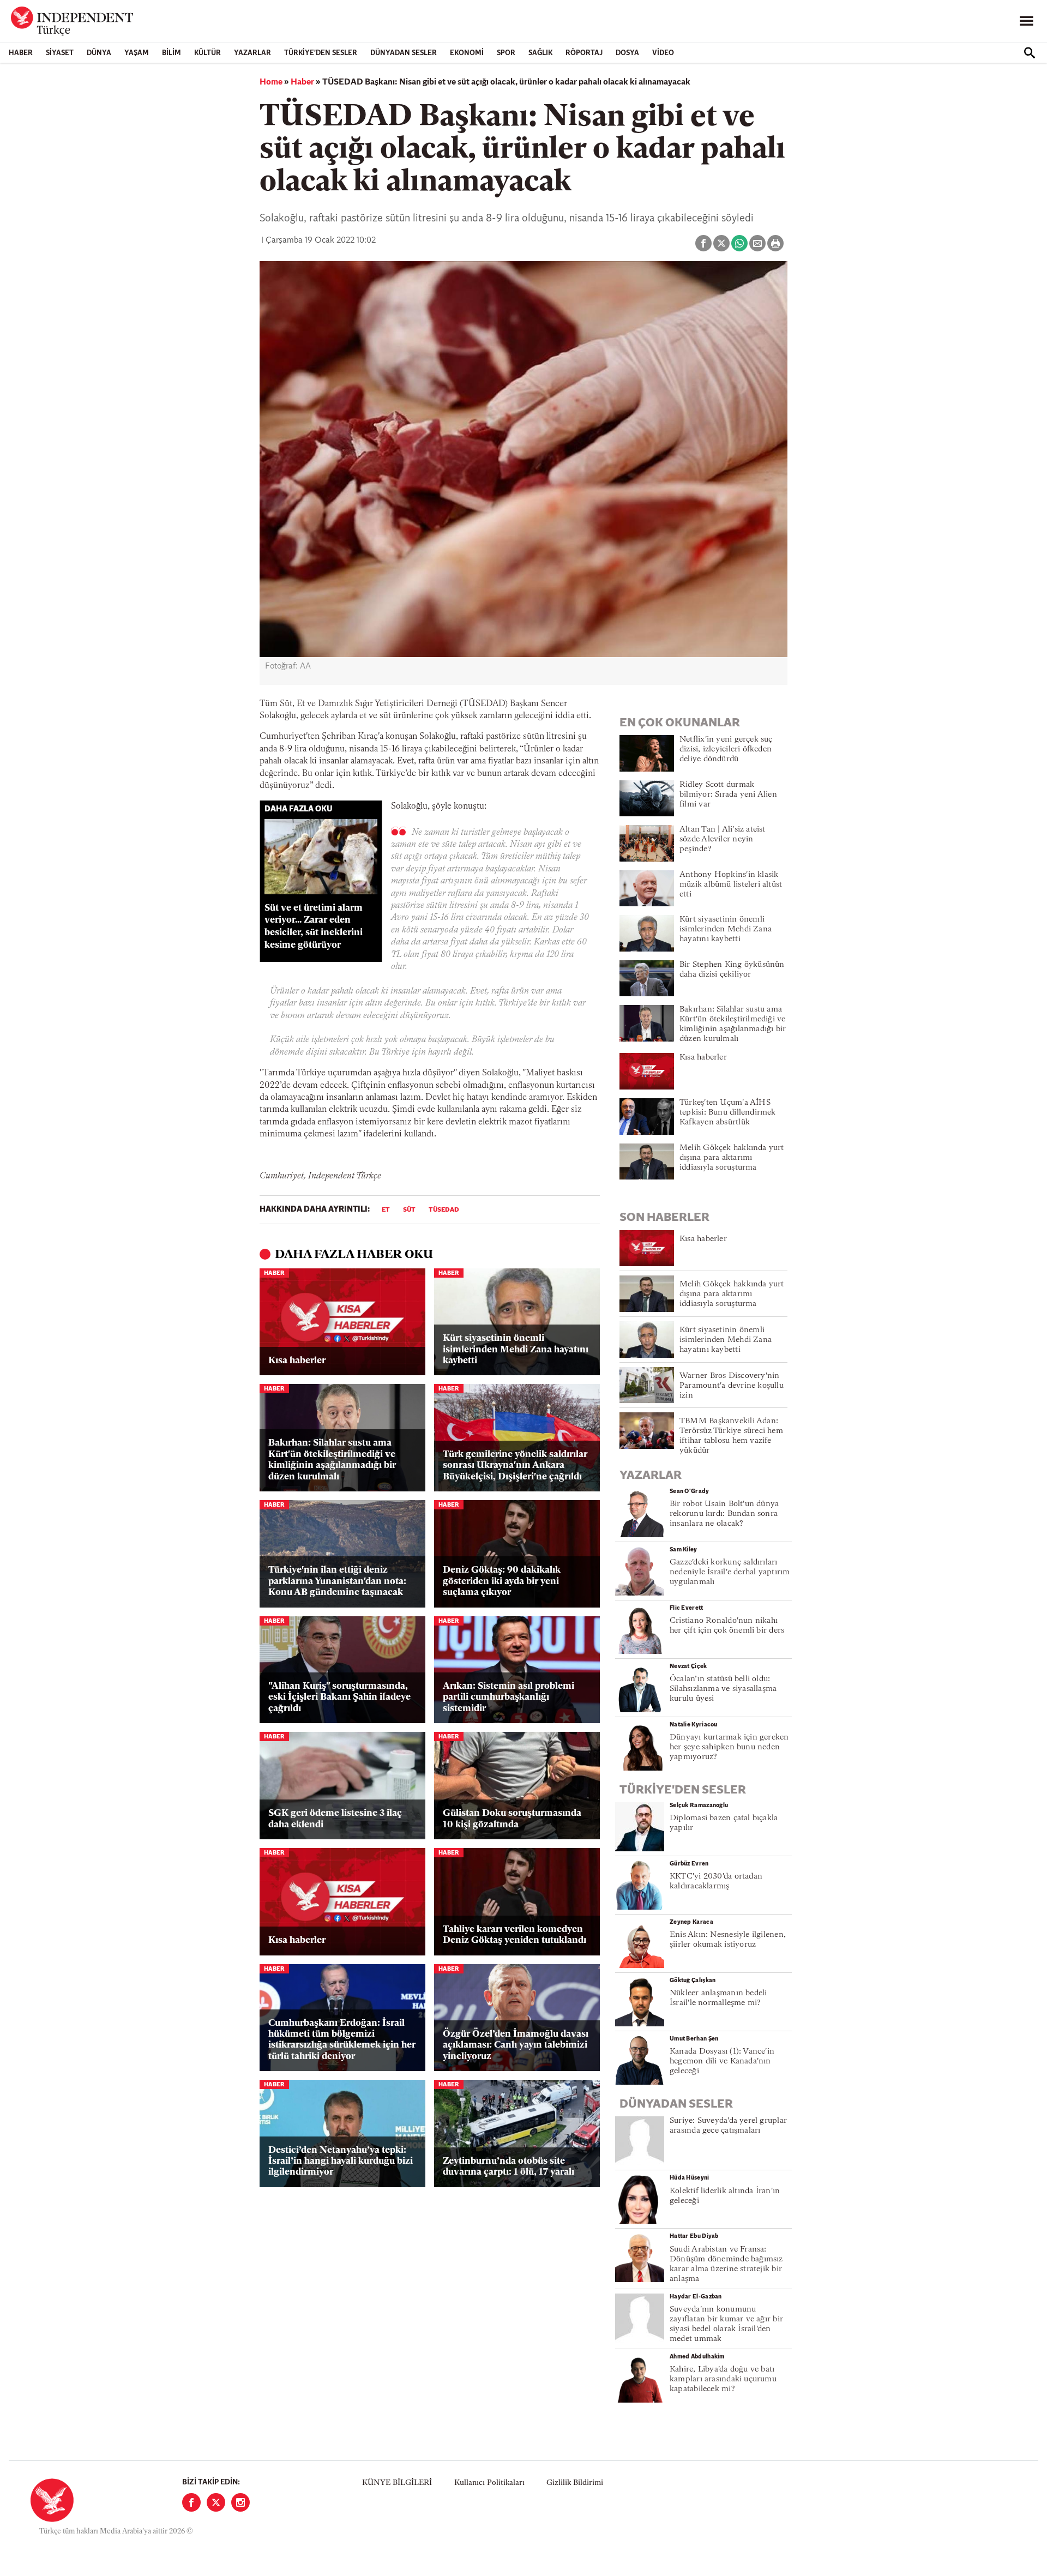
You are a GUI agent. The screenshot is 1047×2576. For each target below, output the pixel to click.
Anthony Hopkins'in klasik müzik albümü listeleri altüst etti (731, 885)
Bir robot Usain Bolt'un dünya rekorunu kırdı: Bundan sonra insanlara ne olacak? (724, 1514)
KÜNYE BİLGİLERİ (397, 2483)
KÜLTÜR (207, 53)
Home (271, 82)
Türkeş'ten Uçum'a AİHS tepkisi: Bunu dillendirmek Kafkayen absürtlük (728, 1113)
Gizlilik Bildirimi (575, 2483)
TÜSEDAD (444, 1210)
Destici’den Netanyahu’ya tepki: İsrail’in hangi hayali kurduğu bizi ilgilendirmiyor (341, 2162)
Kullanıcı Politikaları (489, 2483)
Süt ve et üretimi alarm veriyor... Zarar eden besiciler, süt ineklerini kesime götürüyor (314, 927)
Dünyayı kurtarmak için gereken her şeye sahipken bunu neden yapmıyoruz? (729, 1747)
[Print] (775, 243)
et (386, 1210)
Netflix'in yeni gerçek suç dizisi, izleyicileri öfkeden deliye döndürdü (726, 750)
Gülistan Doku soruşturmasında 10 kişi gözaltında (512, 1819)
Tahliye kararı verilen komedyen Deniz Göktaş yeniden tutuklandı (515, 1935)
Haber (21, 53)
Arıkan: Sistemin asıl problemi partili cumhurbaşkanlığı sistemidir (509, 1698)
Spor (506, 53)
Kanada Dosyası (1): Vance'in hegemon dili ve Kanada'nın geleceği (722, 2062)
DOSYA (627, 53)
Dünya (99, 53)
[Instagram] (240, 2502)
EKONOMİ (467, 53)
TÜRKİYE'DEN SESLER (321, 53)
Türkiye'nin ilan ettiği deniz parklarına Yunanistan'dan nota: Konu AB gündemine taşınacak (337, 1581)
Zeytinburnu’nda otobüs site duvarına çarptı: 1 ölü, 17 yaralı (509, 2167)
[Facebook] (191, 2502)
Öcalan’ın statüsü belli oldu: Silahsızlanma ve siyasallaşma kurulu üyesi (723, 1689)
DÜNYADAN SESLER (404, 53)
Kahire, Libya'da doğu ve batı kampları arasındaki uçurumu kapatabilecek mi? (723, 2379)
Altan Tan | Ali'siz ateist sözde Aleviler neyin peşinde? (723, 839)
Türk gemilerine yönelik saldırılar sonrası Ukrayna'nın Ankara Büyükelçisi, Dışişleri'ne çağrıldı (515, 1466)
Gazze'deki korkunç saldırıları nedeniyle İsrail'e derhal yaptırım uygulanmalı (730, 1572)
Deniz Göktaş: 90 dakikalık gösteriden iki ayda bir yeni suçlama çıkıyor (502, 1581)
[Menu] (1026, 21)
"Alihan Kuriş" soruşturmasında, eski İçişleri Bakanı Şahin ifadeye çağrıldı (339, 1698)
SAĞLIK (540, 53)
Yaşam (137, 53)
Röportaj (584, 53)
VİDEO (663, 53)
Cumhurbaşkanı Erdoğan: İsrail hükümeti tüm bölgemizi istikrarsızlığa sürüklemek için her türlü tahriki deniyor (342, 2040)
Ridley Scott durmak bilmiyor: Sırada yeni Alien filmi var (728, 795)
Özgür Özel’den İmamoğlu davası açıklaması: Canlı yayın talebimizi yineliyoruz (516, 2045)
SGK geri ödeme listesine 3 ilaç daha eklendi (335, 1819)
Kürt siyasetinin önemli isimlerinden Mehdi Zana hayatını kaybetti (516, 1350)
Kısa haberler (297, 1361)
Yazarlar (252, 53)
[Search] (1030, 53)
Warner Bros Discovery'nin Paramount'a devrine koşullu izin (732, 1386)
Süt (409, 1210)
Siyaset (60, 53)
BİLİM (172, 53)
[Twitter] (216, 2502)
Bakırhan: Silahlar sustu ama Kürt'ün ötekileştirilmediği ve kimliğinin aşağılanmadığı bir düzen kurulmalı (332, 1460)
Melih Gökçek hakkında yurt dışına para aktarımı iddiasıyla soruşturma (732, 1158)
